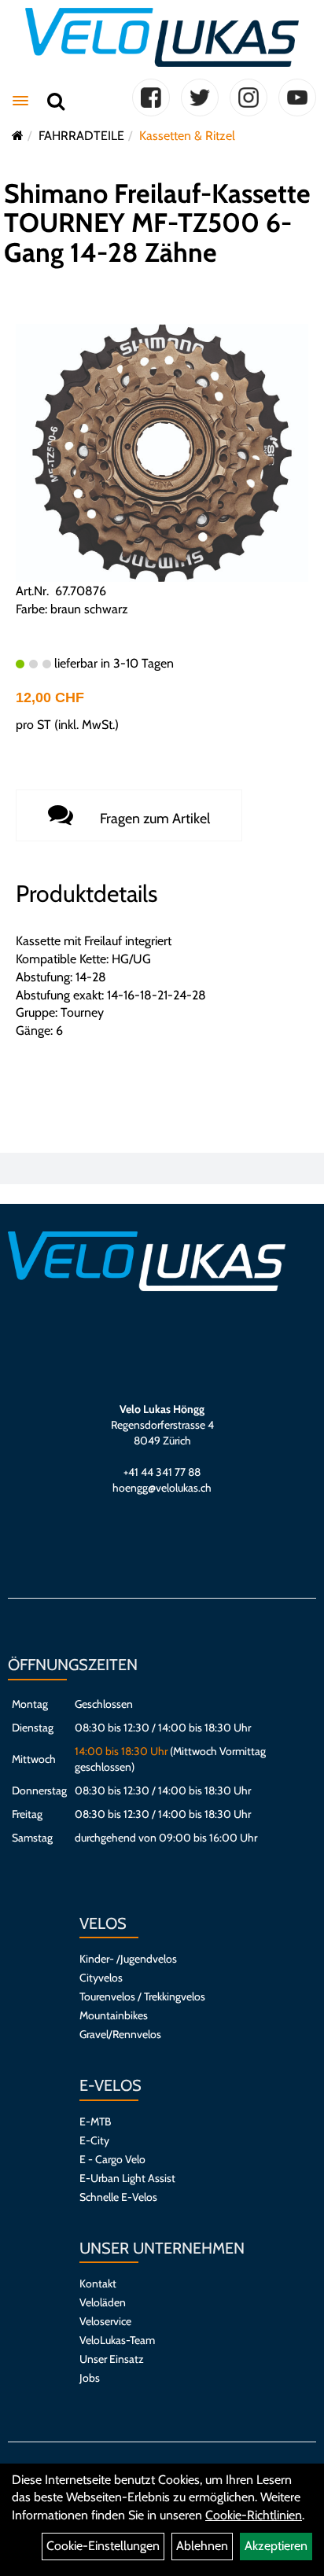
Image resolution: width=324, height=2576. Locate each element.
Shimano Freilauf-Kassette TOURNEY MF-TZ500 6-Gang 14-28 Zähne (157, 223)
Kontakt (98, 2283)
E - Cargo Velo (112, 2159)
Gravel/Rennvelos (120, 2034)
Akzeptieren (276, 2546)
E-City (94, 2140)
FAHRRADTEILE (81, 136)
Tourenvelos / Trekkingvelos (142, 1996)
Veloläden (103, 2302)
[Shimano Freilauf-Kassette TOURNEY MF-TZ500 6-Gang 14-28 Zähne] (162, 452)
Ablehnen (202, 2546)
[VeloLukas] (162, 37)
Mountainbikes (114, 2015)
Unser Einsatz (112, 2359)
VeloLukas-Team (117, 2340)
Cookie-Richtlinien (254, 2515)
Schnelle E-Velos (118, 2197)
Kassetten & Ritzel (187, 136)
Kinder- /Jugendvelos (128, 1959)
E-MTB (95, 2122)
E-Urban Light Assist (127, 2178)
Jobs (90, 2378)
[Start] (18, 136)
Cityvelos (101, 1978)
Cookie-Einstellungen (103, 2546)
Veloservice (105, 2321)
